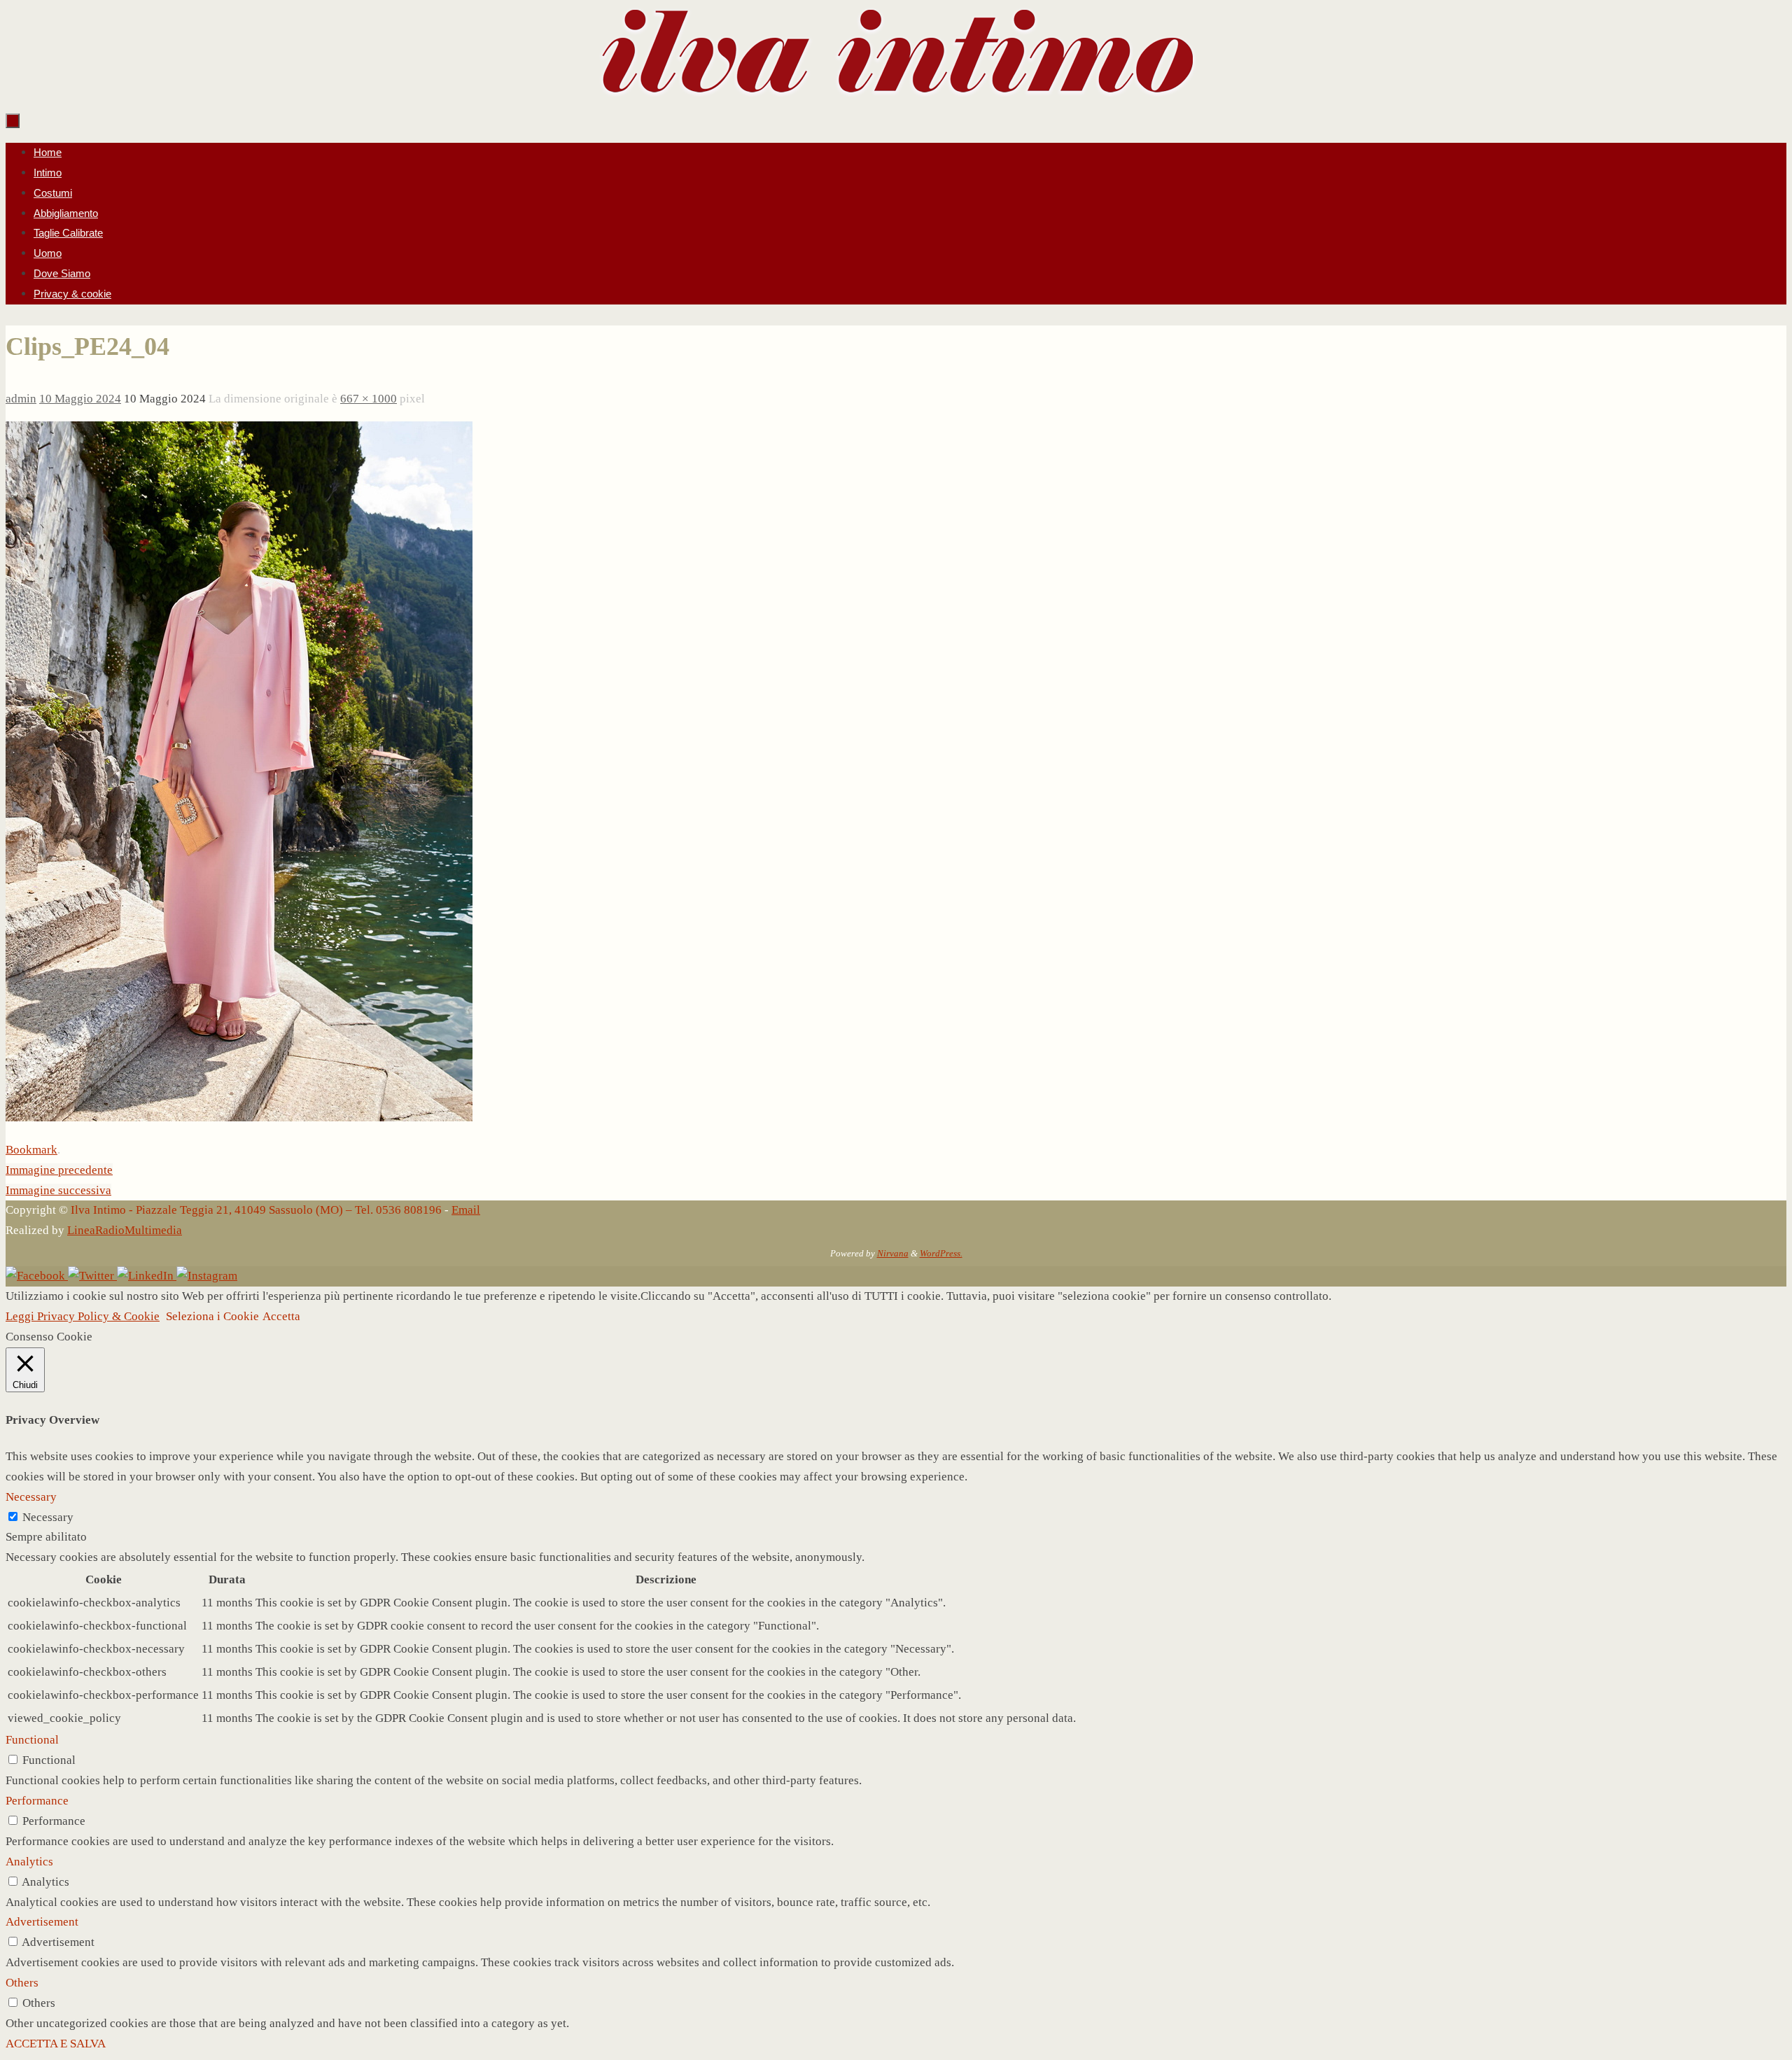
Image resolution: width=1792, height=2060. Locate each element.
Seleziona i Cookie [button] (212, 1316)
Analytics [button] (29, 1862)
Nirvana (893, 1253)
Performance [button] (37, 1801)
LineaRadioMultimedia (125, 1230)
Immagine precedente (59, 1170)
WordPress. (941, 1253)
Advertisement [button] (42, 1922)
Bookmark (31, 1150)
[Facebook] (37, 1276)
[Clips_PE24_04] (239, 1117)
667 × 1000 (369, 399)
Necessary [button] (31, 1497)
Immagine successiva (58, 1190)
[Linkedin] (147, 1276)
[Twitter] (92, 1276)
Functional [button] (32, 1740)
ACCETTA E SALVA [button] (56, 2044)
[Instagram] (207, 1276)
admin (21, 399)
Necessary (48, 1517)
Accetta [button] (281, 1316)
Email (466, 1210)
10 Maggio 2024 (80, 399)
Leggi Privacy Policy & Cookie (83, 1316)
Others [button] (22, 1983)
